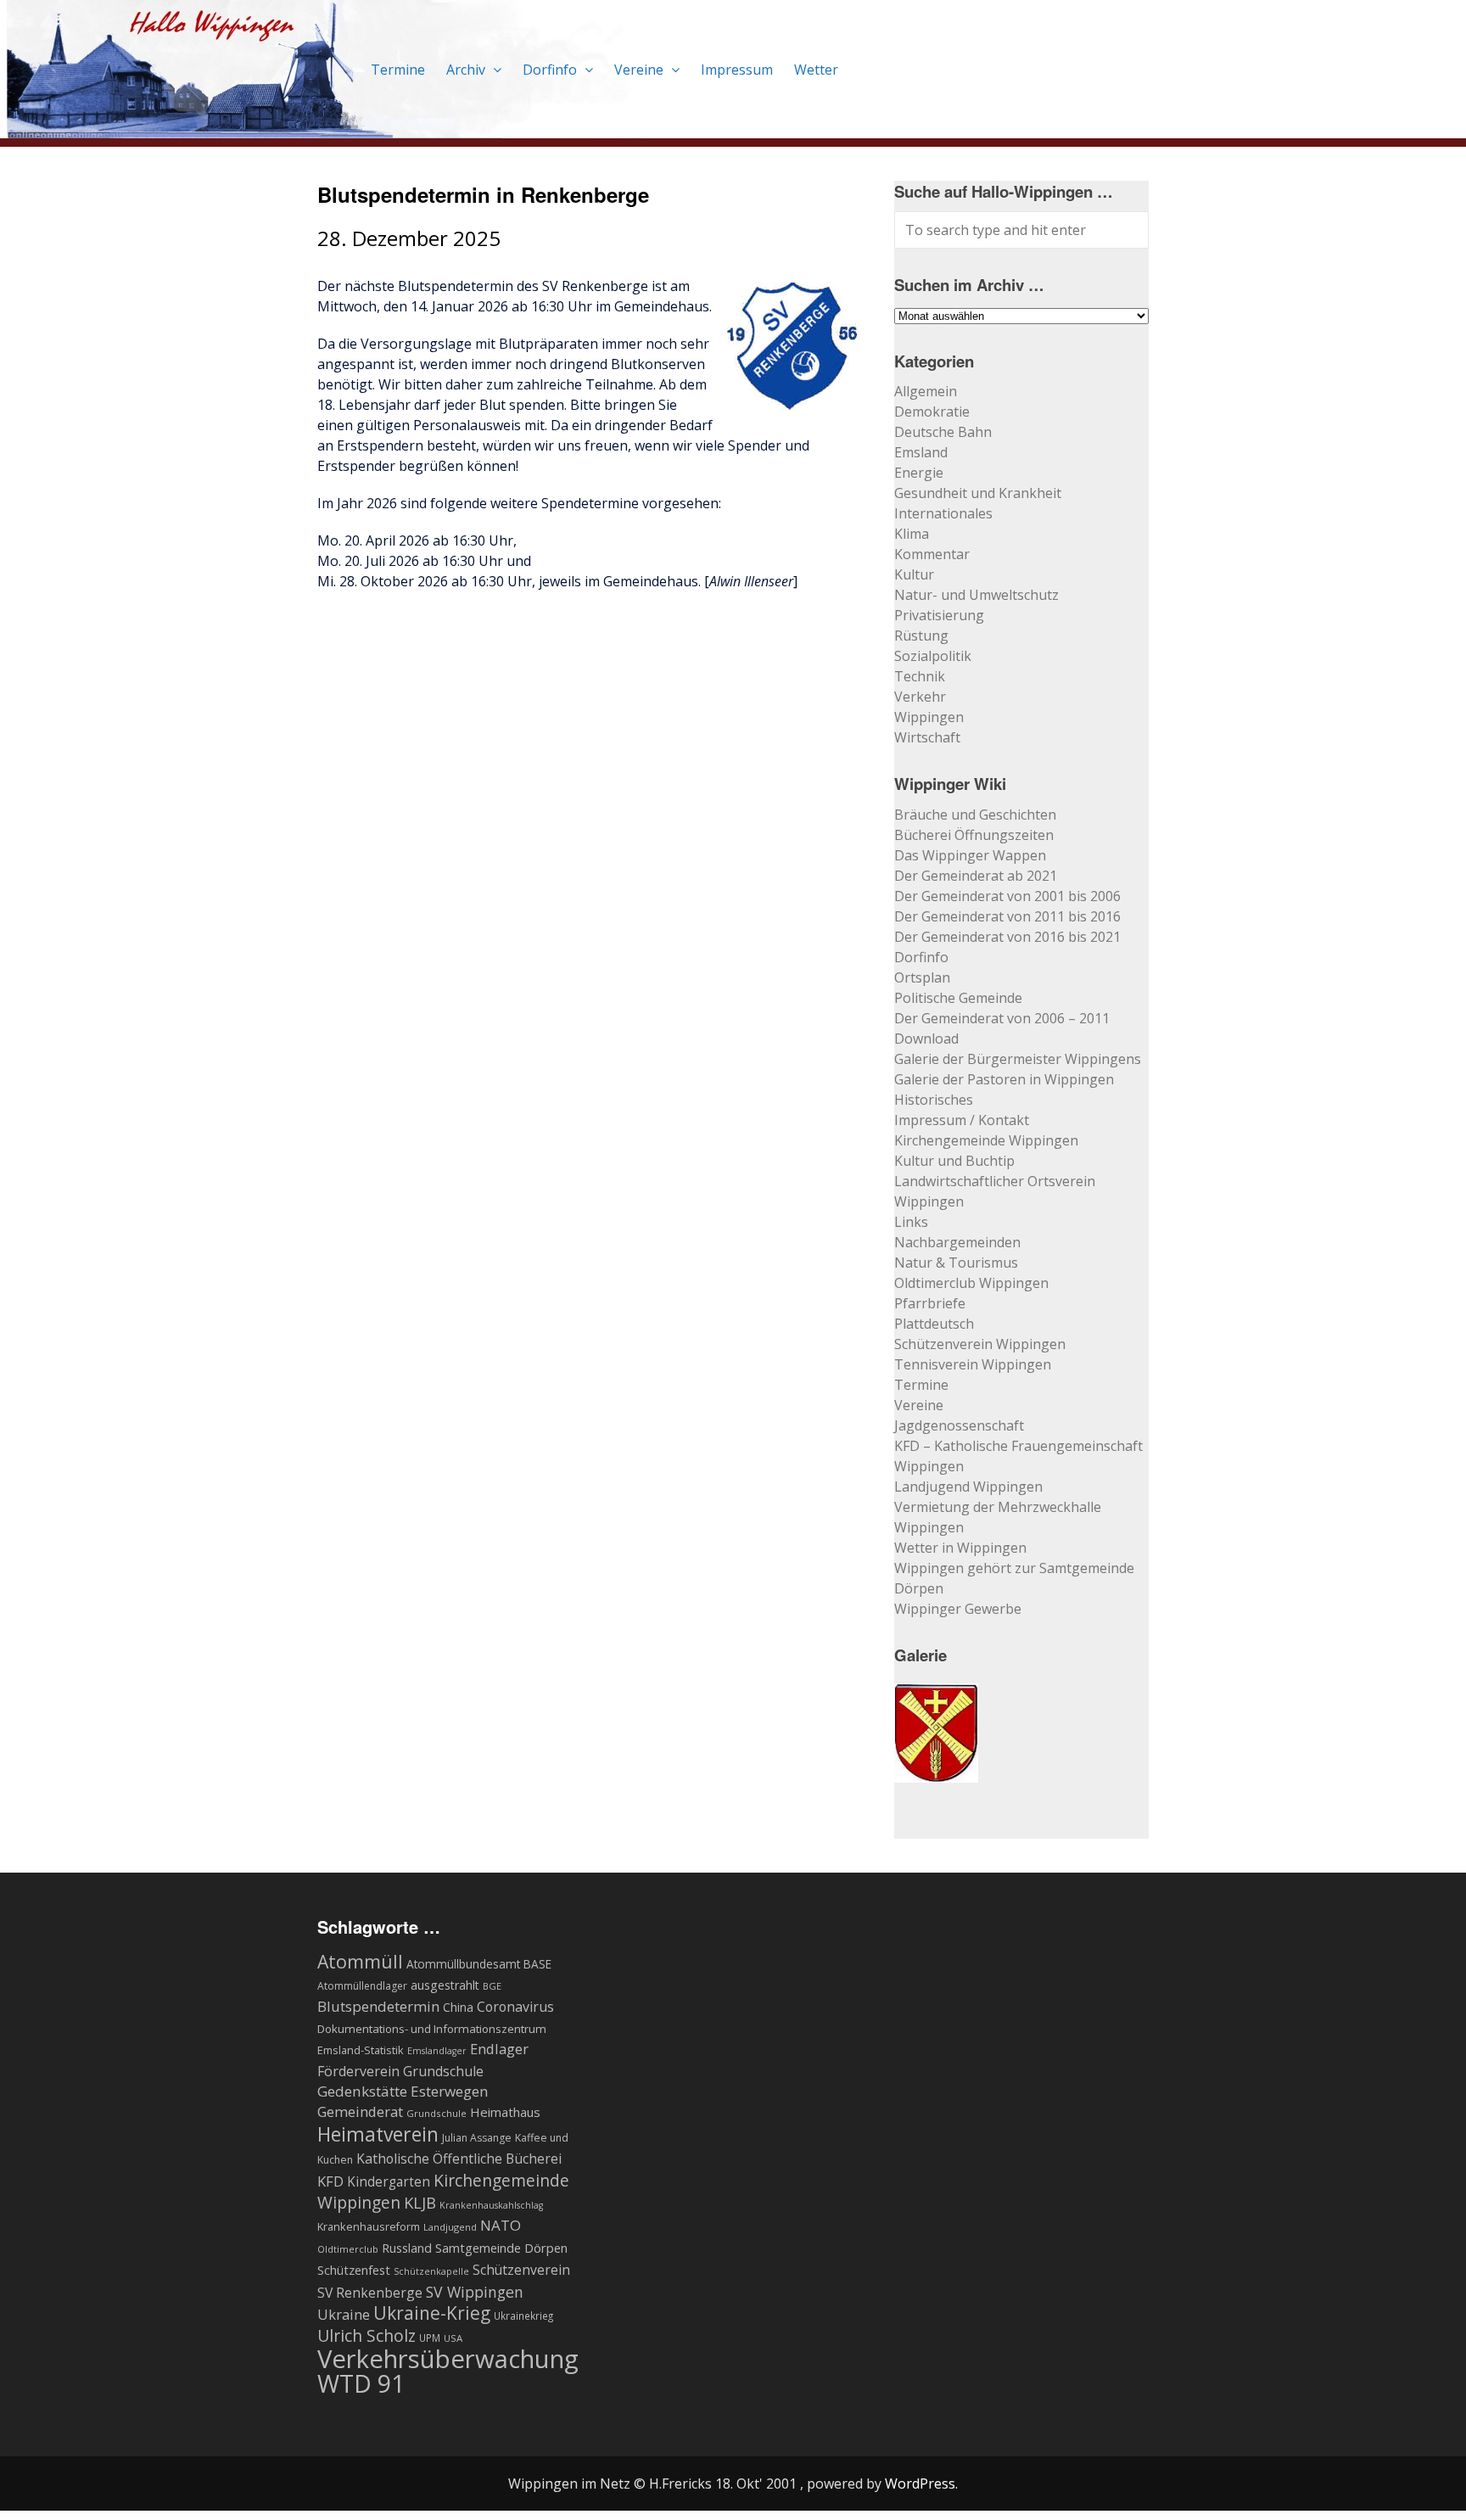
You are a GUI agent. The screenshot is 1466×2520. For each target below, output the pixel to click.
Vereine (641, 70)
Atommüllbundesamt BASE (479, 1964)
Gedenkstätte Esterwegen (403, 2091)
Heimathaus (505, 2112)
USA (453, 2338)
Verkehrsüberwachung (448, 2359)
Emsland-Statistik (361, 2050)
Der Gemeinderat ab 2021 (976, 876)
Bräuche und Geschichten (975, 815)
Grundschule (436, 2113)
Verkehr (920, 697)
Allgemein (926, 391)
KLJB (420, 2202)
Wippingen (929, 717)
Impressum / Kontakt (962, 1120)
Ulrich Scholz (366, 2336)
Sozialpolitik (933, 656)
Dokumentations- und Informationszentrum (432, 2029)
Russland (407, 2248)
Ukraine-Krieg (432, 2313)
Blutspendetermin (378, 2006)
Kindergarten (389, 2182)
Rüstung (921, 636)
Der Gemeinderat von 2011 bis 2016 (1007, 916)
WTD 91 (361, 2383)
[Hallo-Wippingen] (326, 128)
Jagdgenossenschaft (959, 1425)
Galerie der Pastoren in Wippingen (1004, 1079)
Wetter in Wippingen (960, 1548)
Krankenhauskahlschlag (491, 2205)
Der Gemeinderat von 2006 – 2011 (1002, 1018)
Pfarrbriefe (930, 1303)
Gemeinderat (360, 2111)
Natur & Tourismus (956, 1263)
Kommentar (932, 554)
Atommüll (360, 1961)
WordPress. (921, 2484)
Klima (912, 534)
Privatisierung (939, 615)
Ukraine (344, 2314)
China (458, 2007)
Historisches (934, 1100)
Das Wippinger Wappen (970, 855)
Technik (920, 676)
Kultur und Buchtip (954, 1161)
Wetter (816, 70)
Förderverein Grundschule (400, 2071)
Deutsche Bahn (943, 432)
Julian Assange (477, 2138)
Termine (398, 70)
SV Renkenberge (370, 2293)
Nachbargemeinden (957, 1242)
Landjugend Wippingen (968, 1487)
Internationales (943, 513)
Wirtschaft (927, 737)
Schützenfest (354, 2270)
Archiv (467, 70)
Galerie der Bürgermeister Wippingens (1018, 1059)
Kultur (914, 574)
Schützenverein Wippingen (980, 1344)
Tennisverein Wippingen (973, 1364)
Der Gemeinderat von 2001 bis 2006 (1007, 896)
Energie (919, 473)
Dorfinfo (551, 70)
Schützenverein (521, 2270)
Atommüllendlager (362, 1986)
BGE (492, 1986)
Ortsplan (922, 977)
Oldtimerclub (348, 2249)
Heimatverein (378, 2134)
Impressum (737, 70)
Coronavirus (515, 2007)
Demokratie (932, 412)
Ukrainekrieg (523, 2316)
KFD (330, 2181)
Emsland (921, 452)
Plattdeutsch (934, 1324)
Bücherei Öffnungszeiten (974, 835)
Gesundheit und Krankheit (978, 493)
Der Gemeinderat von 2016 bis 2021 (1007, 937)
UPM (430, 2338)
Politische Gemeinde (958, 998)
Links (911, 1222)
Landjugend (450, 2227)
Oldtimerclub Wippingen (971, 1283)
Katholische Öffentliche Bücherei (459, 2159)
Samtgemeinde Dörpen (501, 2248)
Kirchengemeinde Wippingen (986, 1140)
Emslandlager (437, 2051)
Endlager (499, 2049)
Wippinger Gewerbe (958, 1609)
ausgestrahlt (445, 1985)
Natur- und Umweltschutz (976, 595)
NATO (501, 2225)
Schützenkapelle (431, 2271)
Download (926, 1039)
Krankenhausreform (369, 2227)
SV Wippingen (475, 2292)
